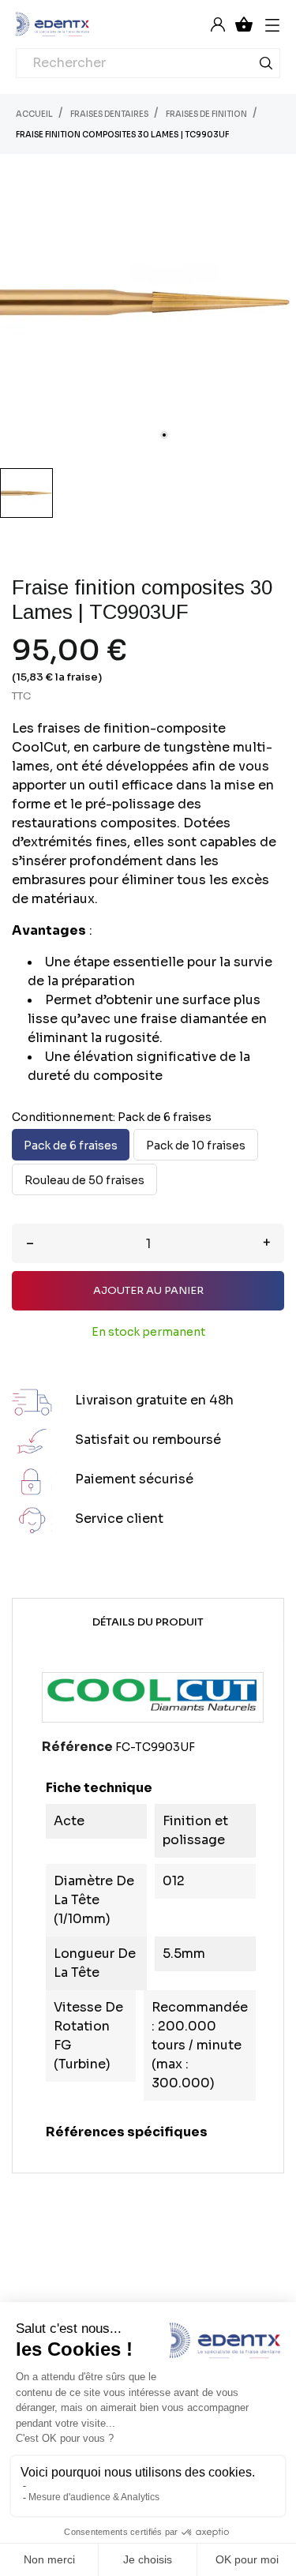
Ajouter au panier (148, 1290)
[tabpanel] (148, 302)
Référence (77, 1747)
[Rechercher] (266, 66)
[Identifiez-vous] (218, 24)
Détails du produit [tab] (148, 1622)
